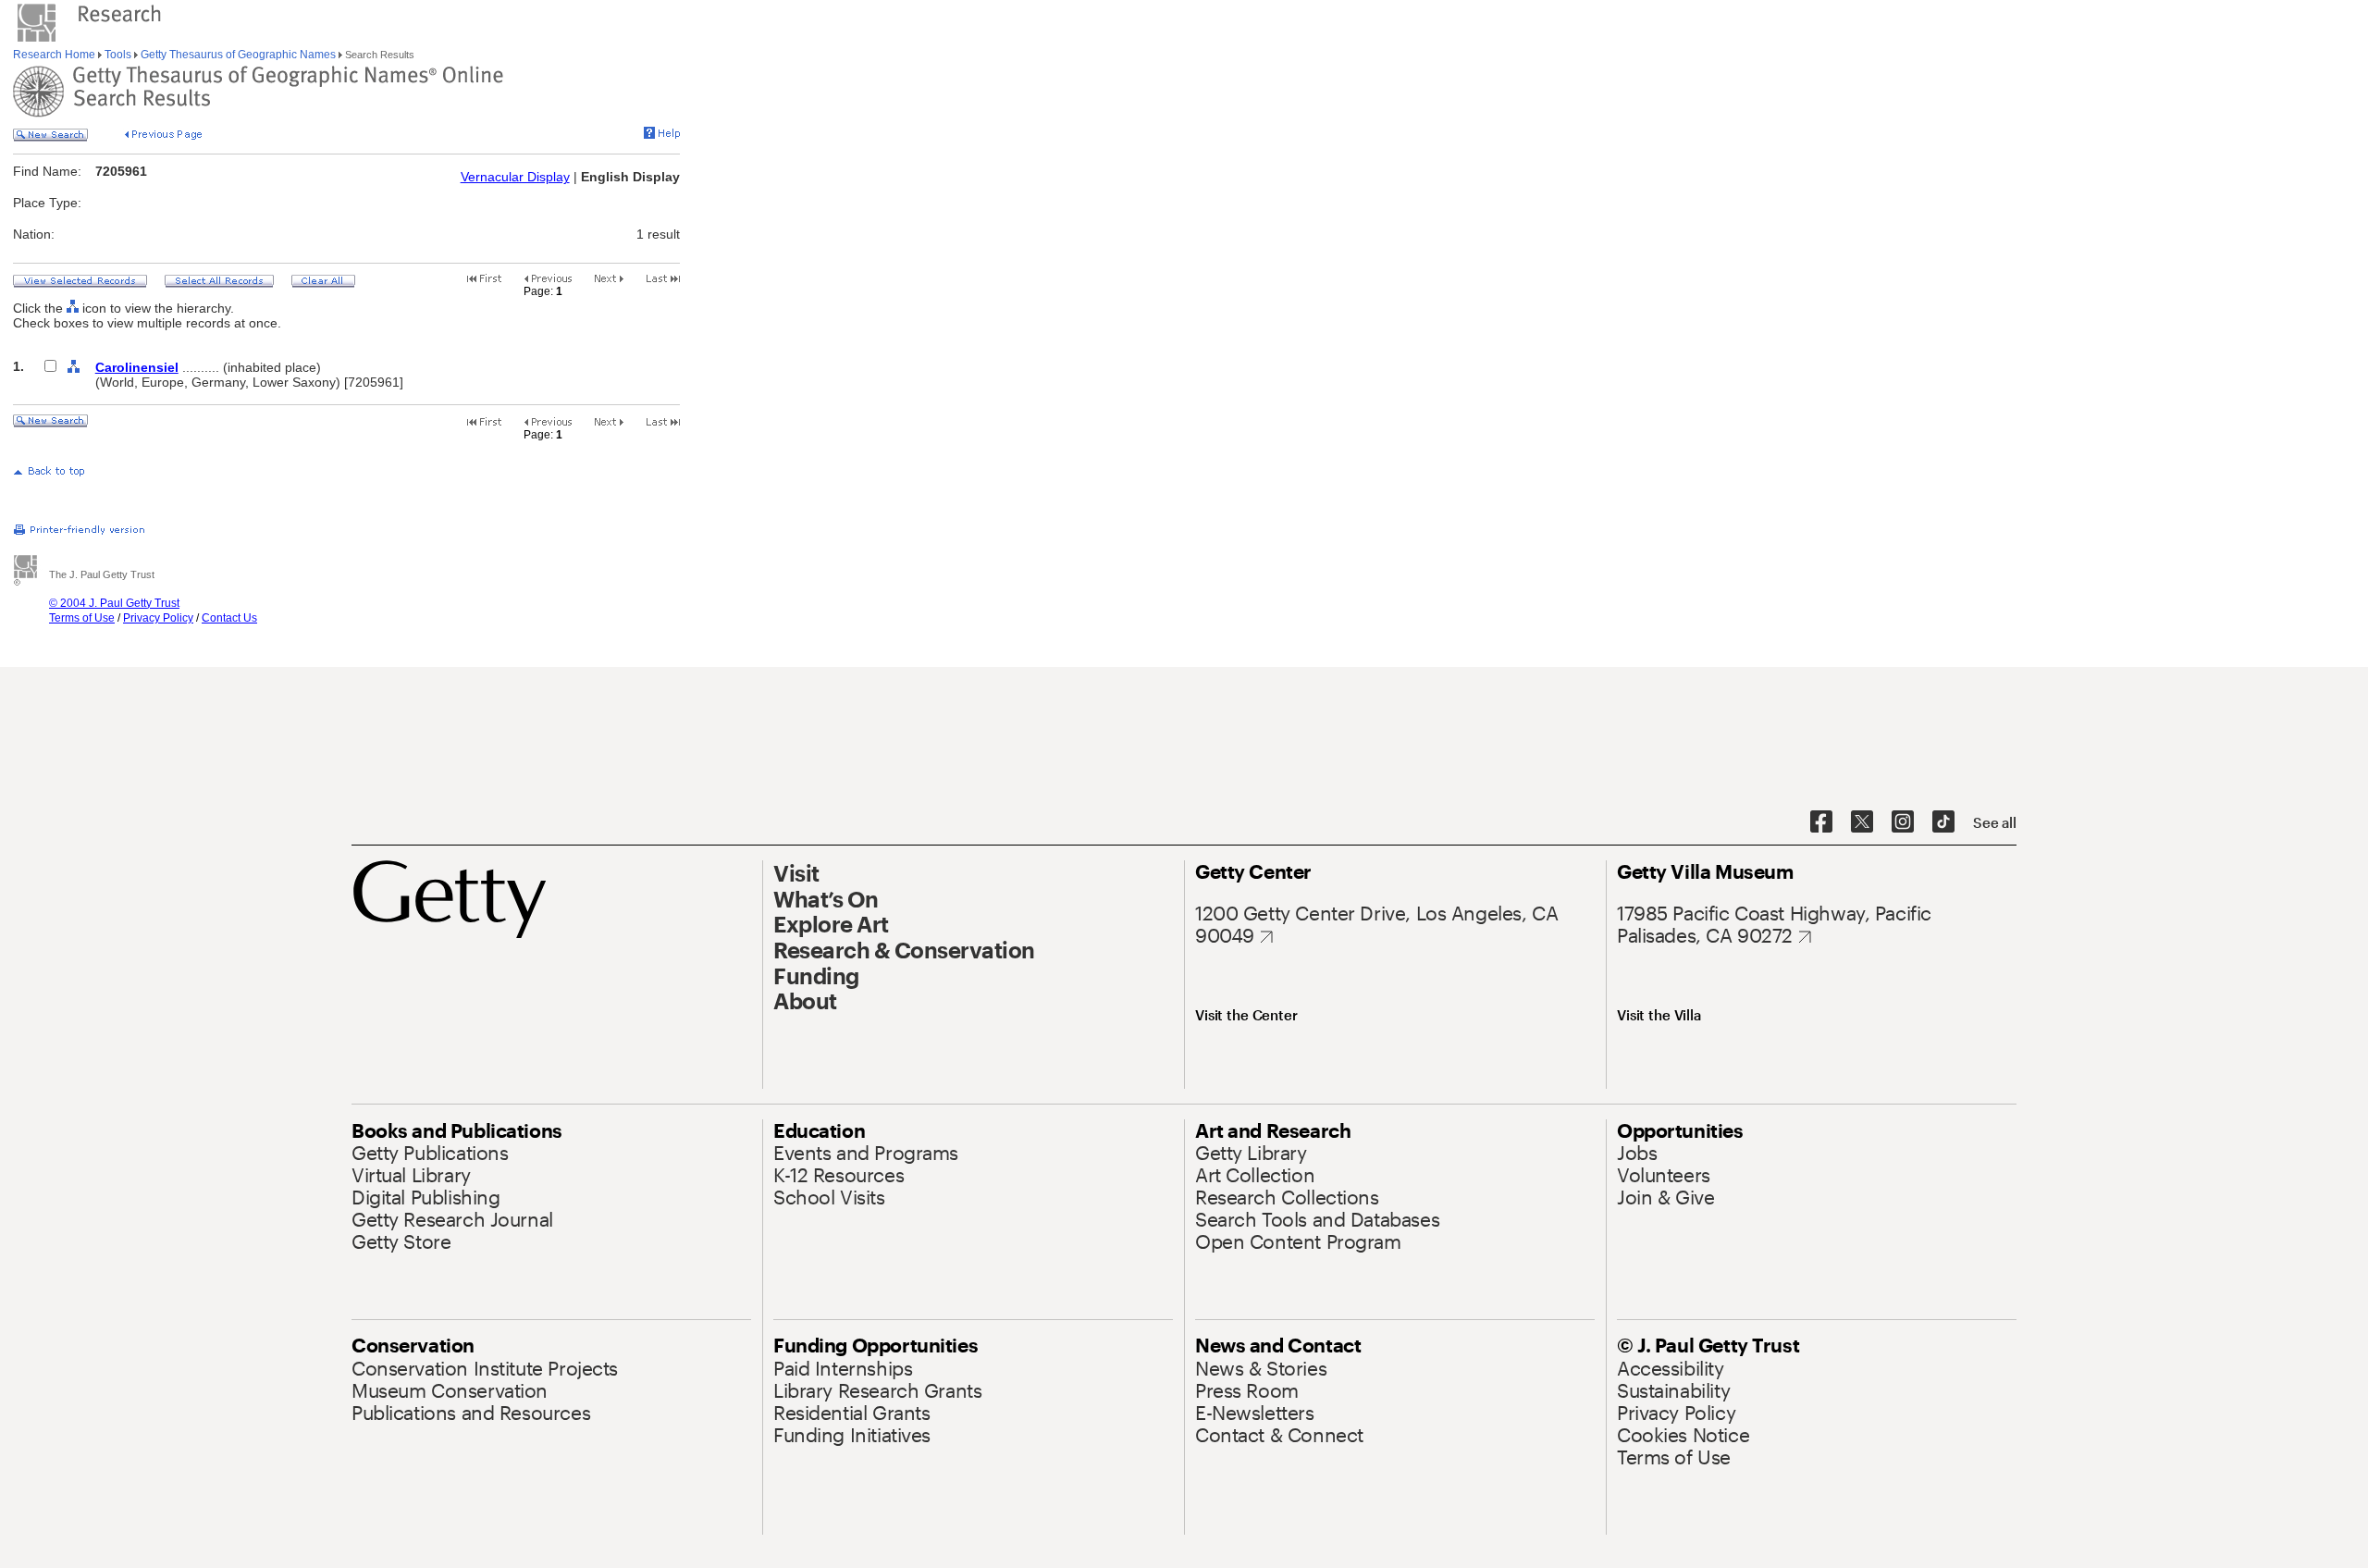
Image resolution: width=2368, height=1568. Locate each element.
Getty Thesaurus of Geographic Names (238, 55)
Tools (118, 55)
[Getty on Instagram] (1903, 822)
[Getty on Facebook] (1821, 822)
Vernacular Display (515, 177)
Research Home (55, 55)
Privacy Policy (158, 618)
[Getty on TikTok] (1943, 822)
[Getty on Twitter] (1862, 822)
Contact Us (229, 618)
